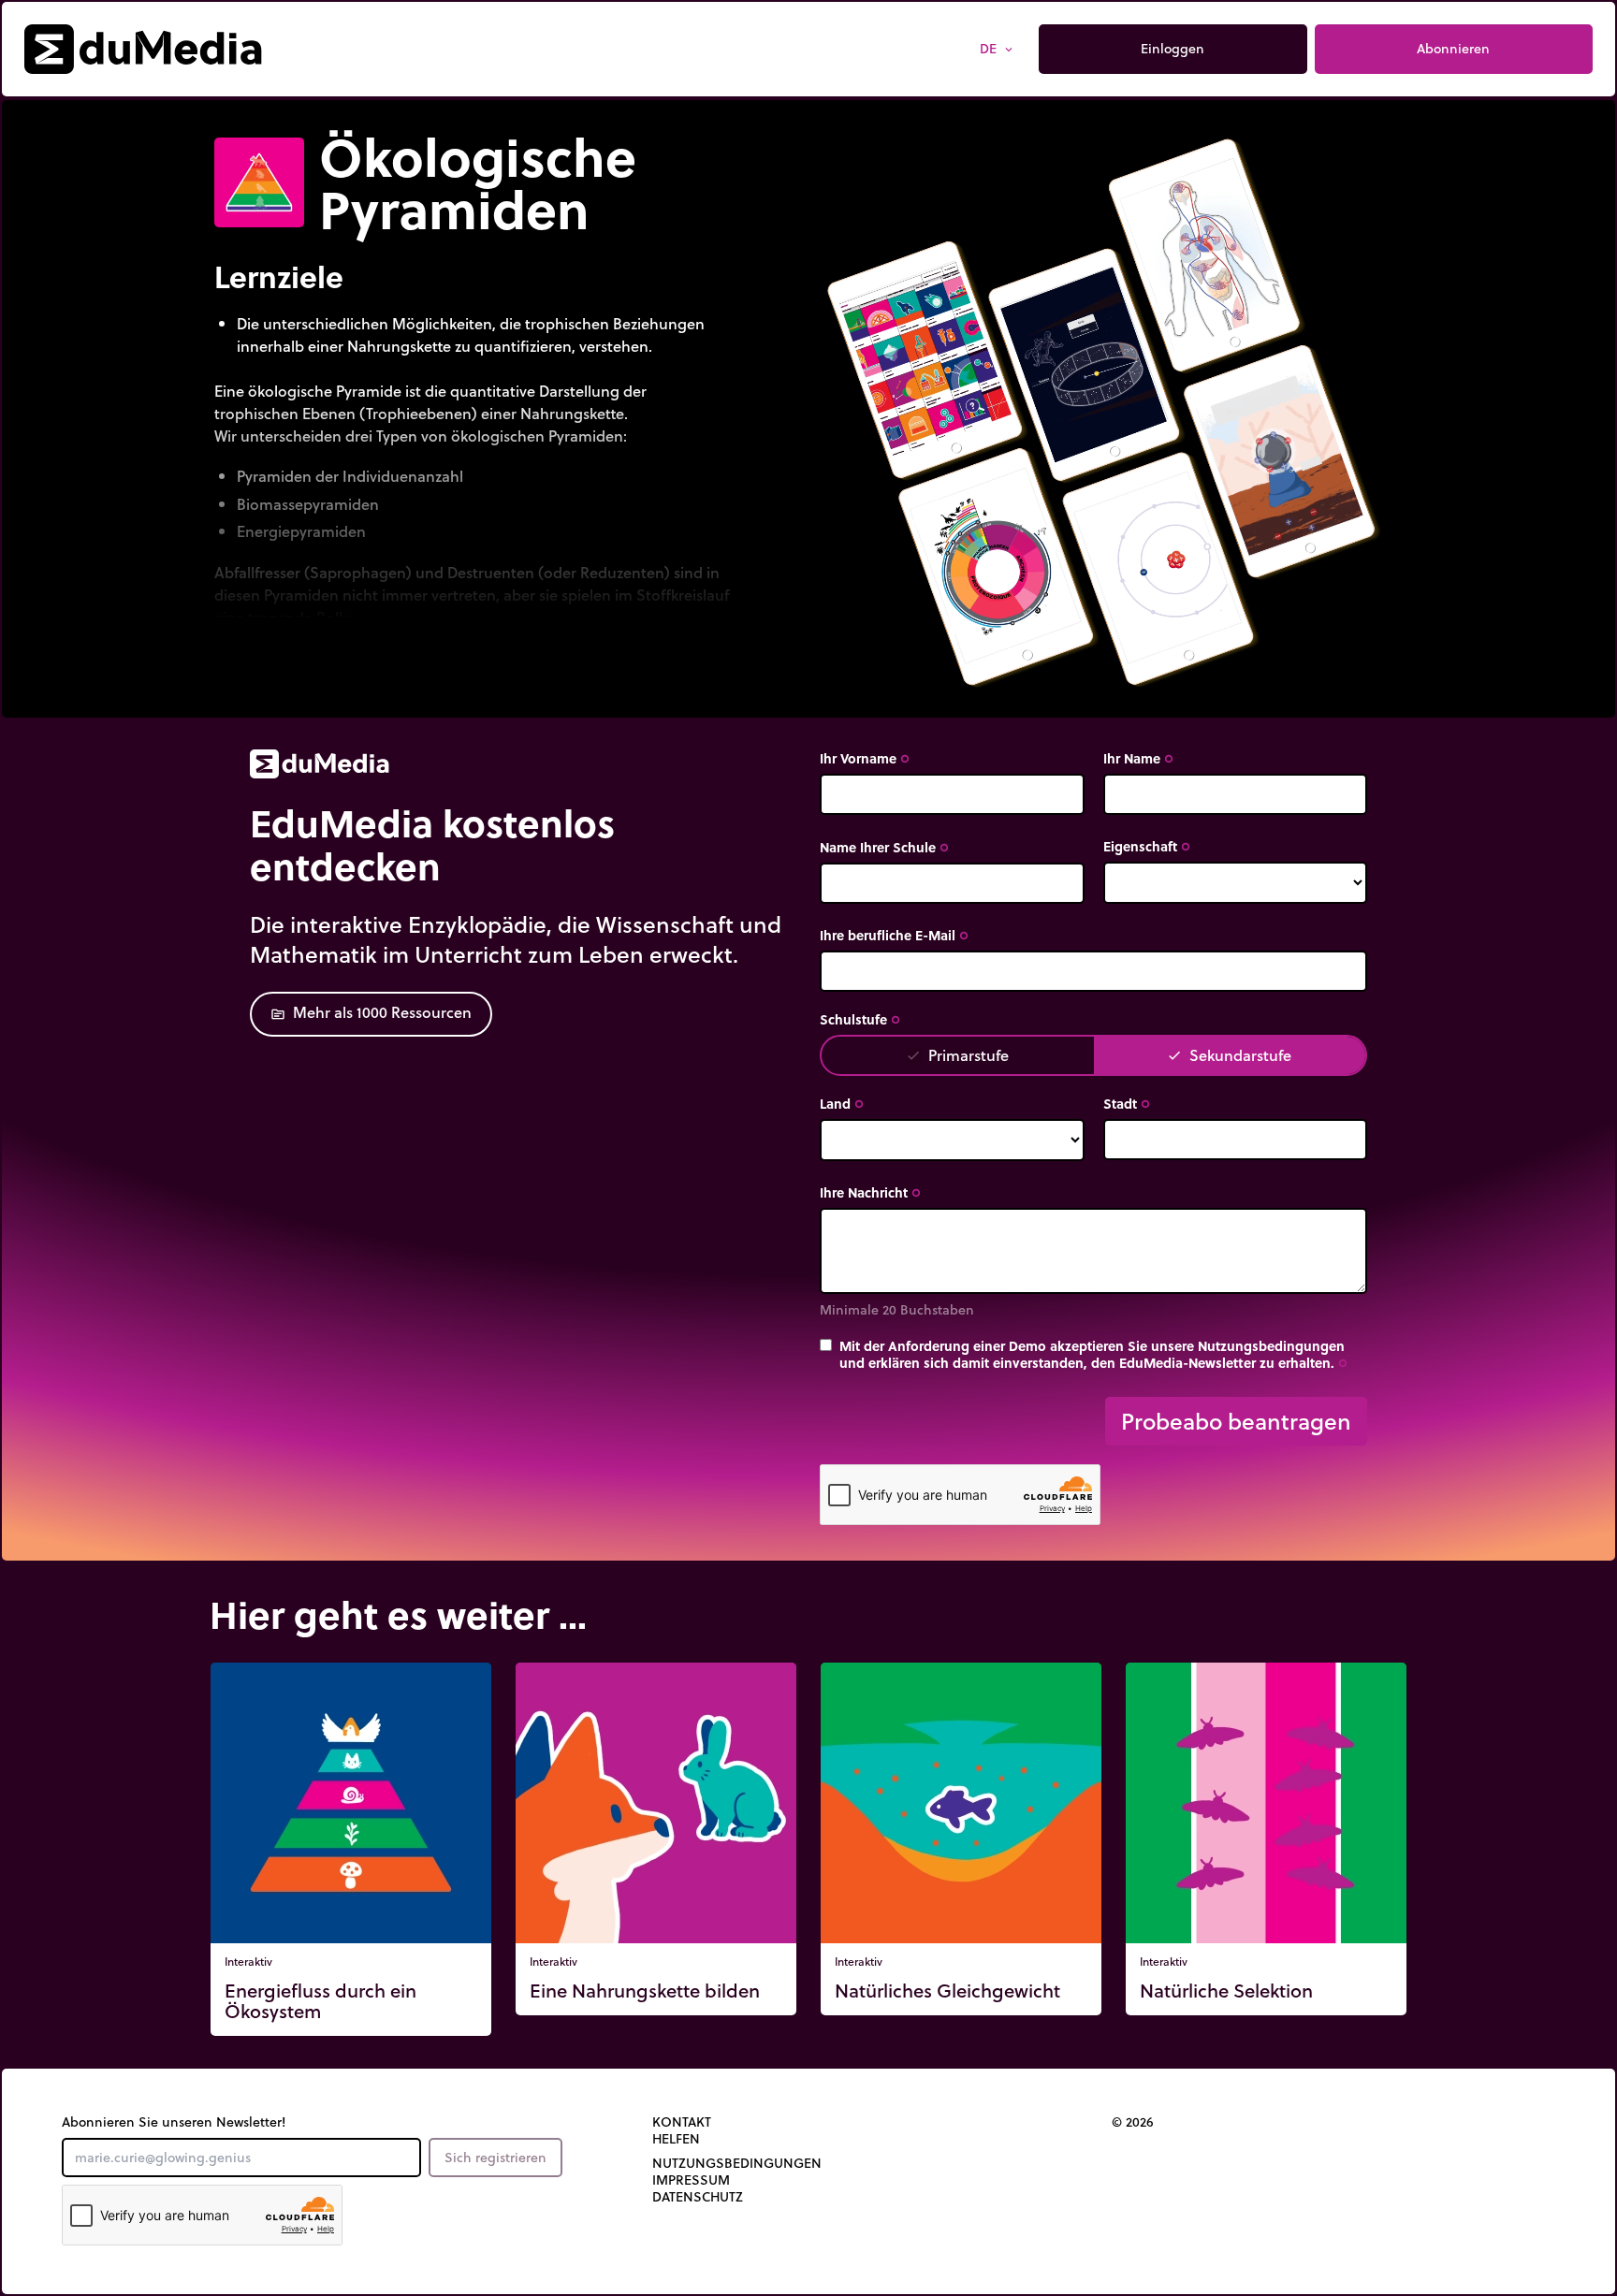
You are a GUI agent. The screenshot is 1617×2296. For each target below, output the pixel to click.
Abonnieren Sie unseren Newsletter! (174, 2122)
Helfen (676, 2139)
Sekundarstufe (1229, 1055)
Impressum (691, 2180)
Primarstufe (957, 1055)
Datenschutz (698, 2197)
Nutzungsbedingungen (737, 2163)
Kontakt (682, 2122)
